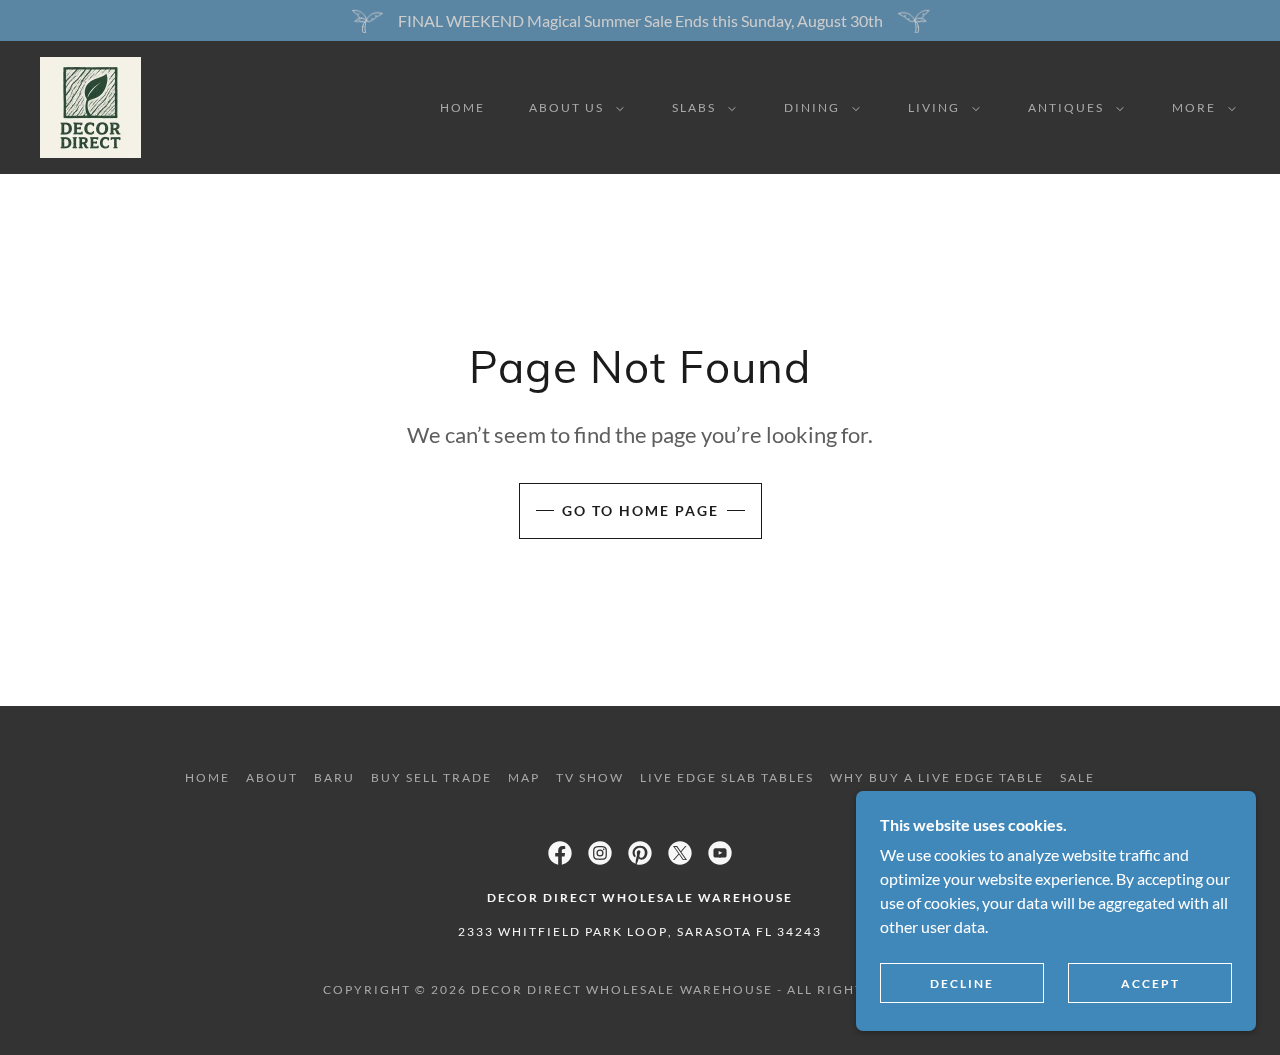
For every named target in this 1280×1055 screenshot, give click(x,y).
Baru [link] (334, 777)
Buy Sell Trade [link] (431, 777)
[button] (572, 108)
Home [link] (462, 107)
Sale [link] (1077, 777)
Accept (1150, 983)
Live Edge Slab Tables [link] (727, 777)
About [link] (272, 777)
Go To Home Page (640, 510)
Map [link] (524, 777)
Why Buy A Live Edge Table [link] (937, 777)
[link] (90, 105)
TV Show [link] (590, 777)
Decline (962, 983)
